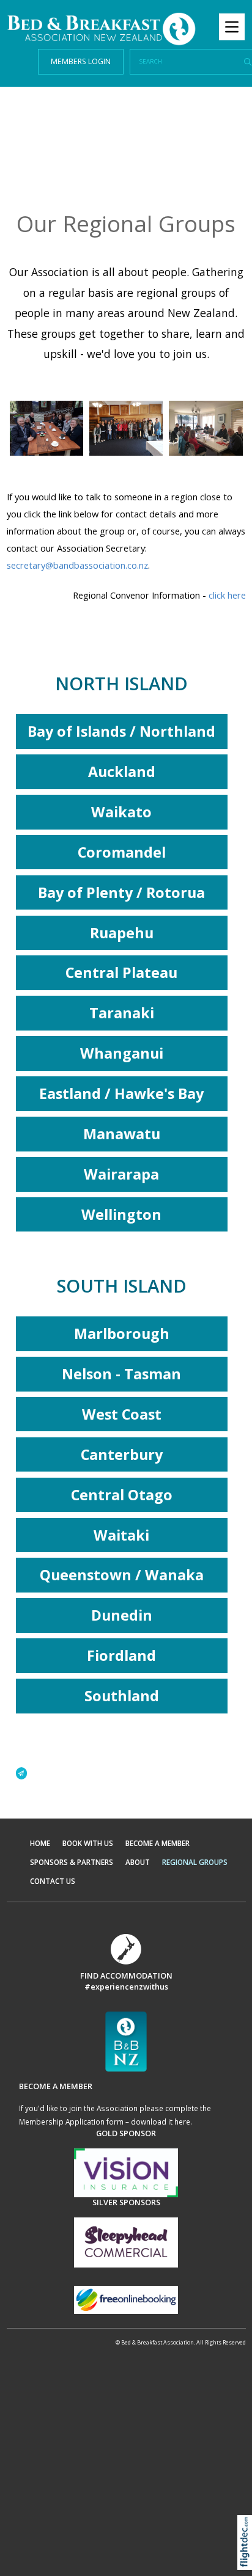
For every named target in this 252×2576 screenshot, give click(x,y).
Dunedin (122, 1615)
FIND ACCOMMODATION (126, 1976)
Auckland (122, 772)
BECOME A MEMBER (157, 1843)
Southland (122, 1696)
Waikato (121, 812)
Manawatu (122, 1134)
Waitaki (121, 1535)
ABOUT (138, 1862)
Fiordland (121, 1655)
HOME (40, 1843)
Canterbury (122, 1454)
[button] (247, 2558)
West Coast (122, 1414)
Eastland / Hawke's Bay (121, 1093)
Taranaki (122, 1013)
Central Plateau (121, 972)
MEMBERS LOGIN (81, 61)
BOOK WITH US (88, 1843)
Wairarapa (121, 1174)
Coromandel (122, 852)
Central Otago (122, 1495)
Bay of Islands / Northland (121, 731)
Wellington (121, 1214)
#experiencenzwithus (126, 1987)
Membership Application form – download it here (105, 2122)
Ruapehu (122, 933)
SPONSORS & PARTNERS (72, 1862)
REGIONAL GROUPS (195, 1862)
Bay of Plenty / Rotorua (121, 892)
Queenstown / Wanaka (122, 1575)
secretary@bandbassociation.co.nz (77, 565)
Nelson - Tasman (121, 1374)
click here (227, 595)
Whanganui (122, 1053)
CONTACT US (53, 1881)
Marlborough (122, 1334)
